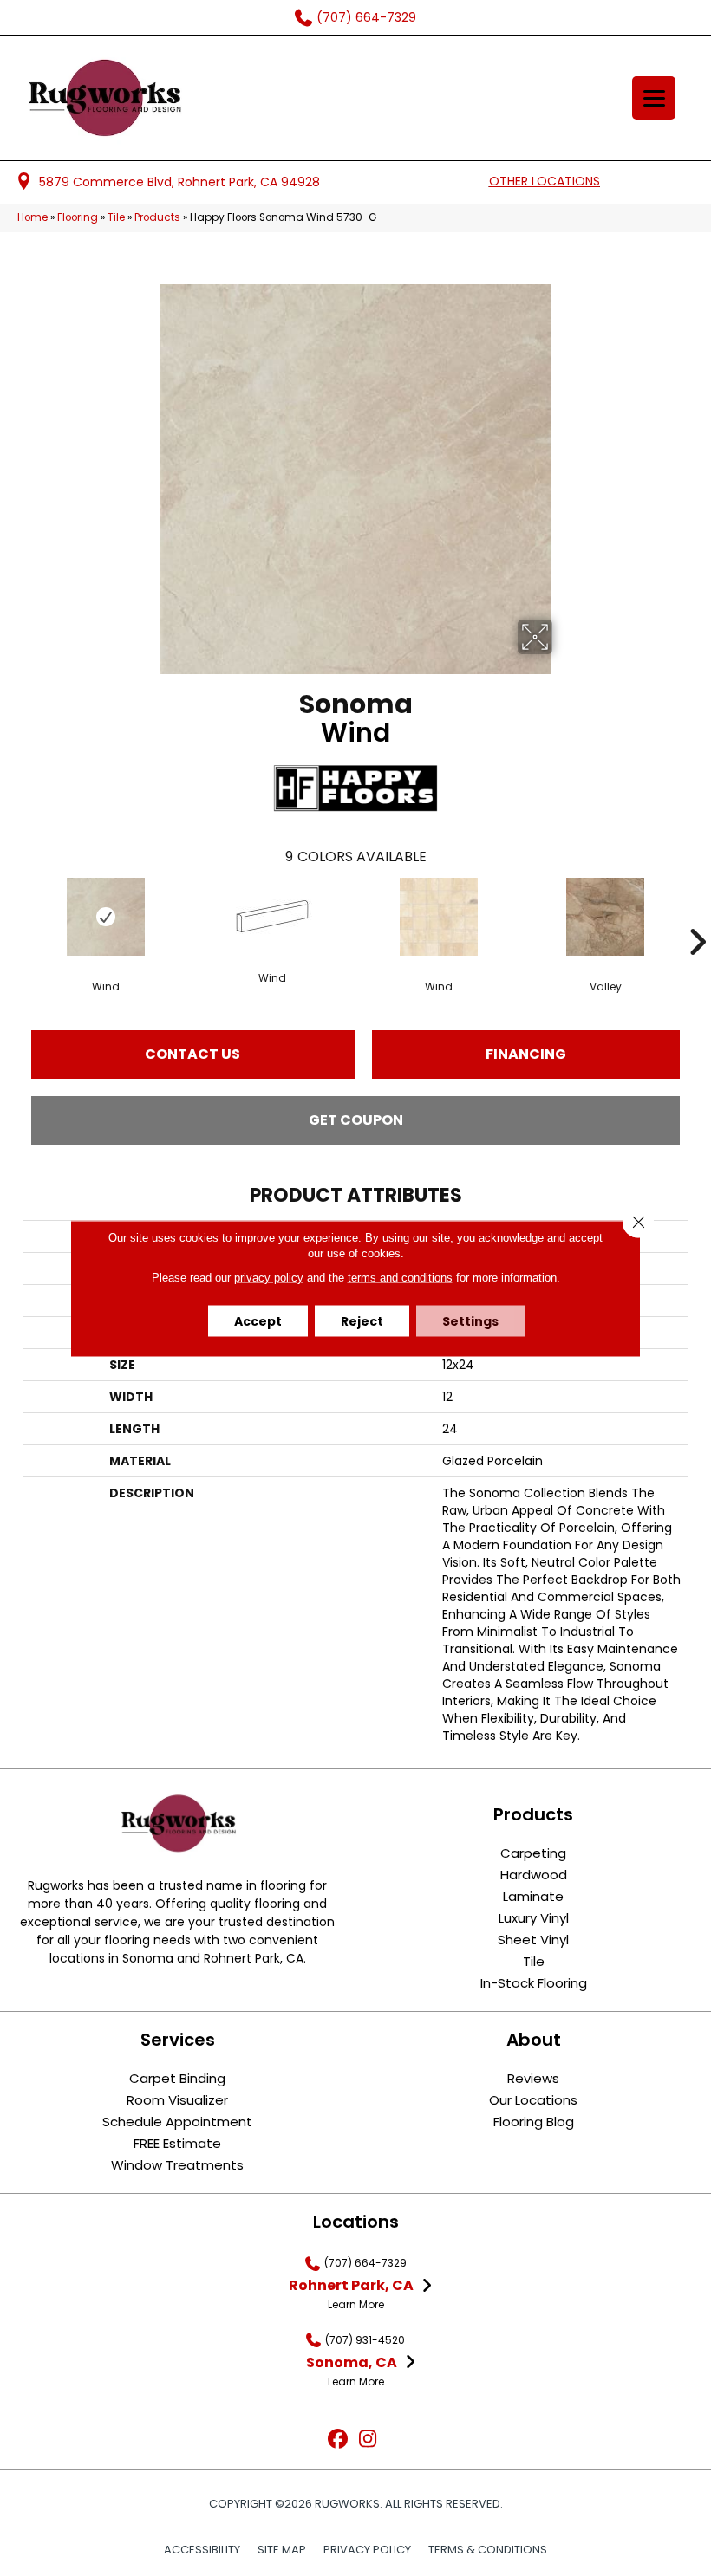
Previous (14, 916)
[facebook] (338, 2440)
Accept (258, 1320)
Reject (362, 1320)
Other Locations (545, 181)
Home (33, 217)
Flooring (78, 217)
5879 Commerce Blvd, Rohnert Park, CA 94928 (179, 182)
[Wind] (106, 917)
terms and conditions (400, 1277)
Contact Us (192, 1054)
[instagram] (368, 2440)
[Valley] (605, 917)
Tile (116, 217)
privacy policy (269, 1277)
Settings (470, 1320)
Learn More (356, 2304)
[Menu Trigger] (654, 98)
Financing (526, 1054)
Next (697, 916)
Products (157, 217)
